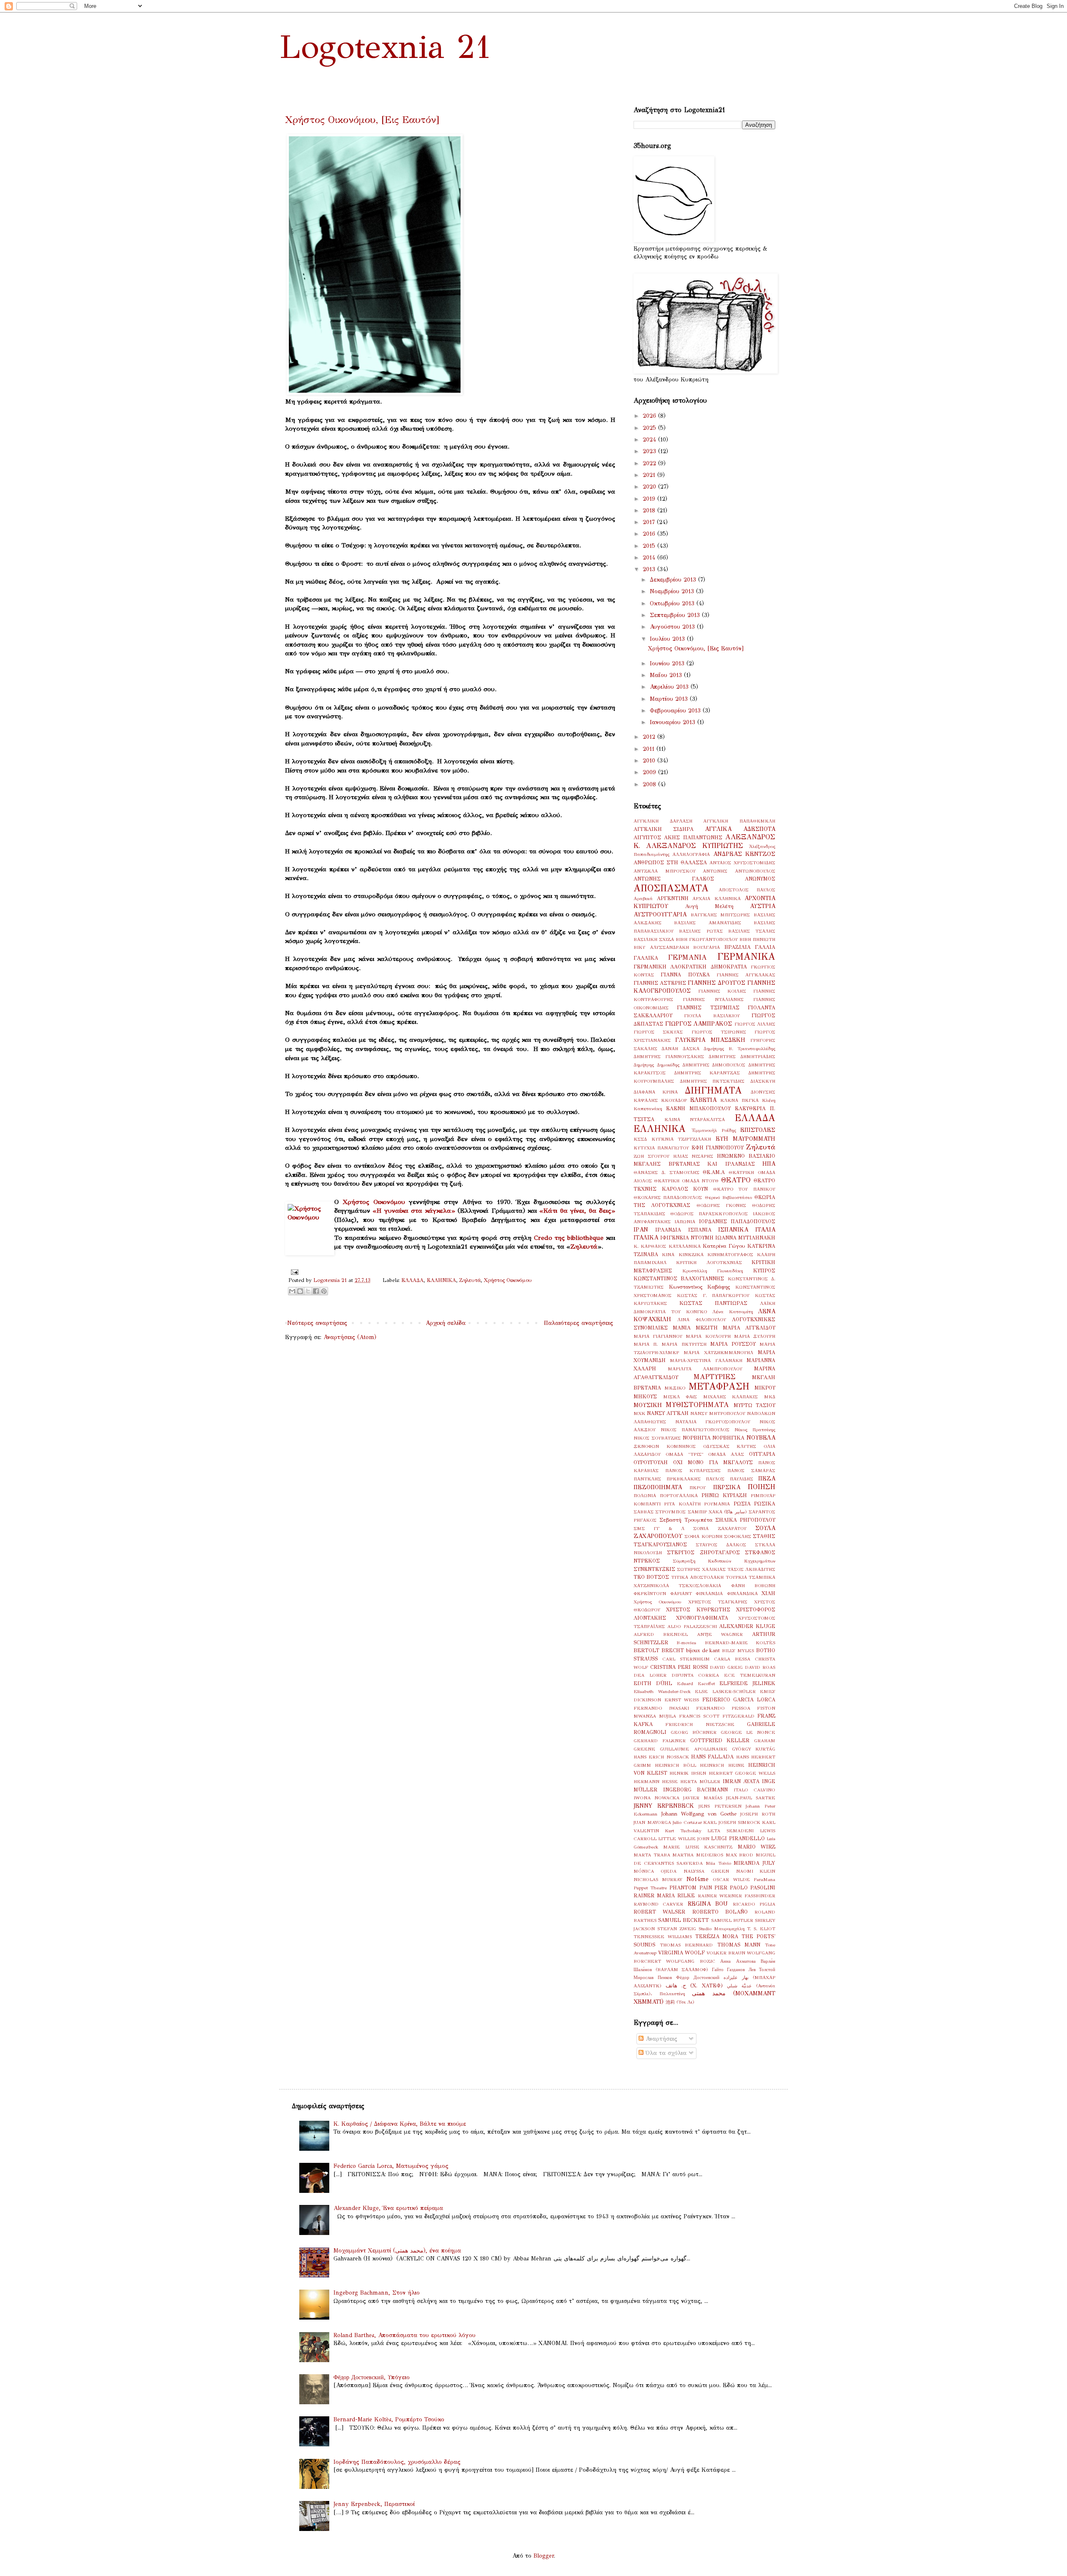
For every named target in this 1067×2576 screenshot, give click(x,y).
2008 (650, 784)
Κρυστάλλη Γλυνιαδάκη (713, 1271)
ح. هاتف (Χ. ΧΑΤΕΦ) (694, 1985)
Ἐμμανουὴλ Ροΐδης (714, 1130)
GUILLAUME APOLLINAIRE (693, 1749)
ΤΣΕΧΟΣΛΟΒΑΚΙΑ (700, 1585)
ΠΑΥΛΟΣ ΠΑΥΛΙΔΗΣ (729, 1479)
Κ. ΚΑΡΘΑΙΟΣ (650, 1246)
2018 (650, 510)
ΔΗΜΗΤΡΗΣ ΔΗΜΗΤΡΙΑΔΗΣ (742, 1056)
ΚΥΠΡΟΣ (764, 1270)
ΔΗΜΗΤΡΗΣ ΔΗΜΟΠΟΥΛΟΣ (714, 1065)
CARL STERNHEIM (686, 1659)
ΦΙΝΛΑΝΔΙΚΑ (742, 1593)
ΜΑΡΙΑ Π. (646, 1344)
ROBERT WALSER (659, 1912)
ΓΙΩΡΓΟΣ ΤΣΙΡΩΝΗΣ (719, 1032)
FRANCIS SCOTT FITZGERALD (717, 1716)
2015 (650, 546)
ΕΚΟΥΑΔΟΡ (674, 1100)
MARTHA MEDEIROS (698, 1855)
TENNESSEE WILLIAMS (663, 1936)
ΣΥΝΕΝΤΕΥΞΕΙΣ (654, 1569)
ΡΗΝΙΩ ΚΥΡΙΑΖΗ (724, 1495)
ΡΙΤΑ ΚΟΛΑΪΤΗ (682, 1504)
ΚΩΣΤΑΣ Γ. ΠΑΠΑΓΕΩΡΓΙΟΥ (713, 1295)
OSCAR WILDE (731, 1879)
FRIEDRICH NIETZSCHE (700, 1724)
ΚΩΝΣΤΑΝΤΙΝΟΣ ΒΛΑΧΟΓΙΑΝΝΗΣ (679, 1278)
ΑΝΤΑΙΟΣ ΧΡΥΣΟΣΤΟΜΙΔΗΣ (742, 863)
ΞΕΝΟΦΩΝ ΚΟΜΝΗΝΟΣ (665, 1446)
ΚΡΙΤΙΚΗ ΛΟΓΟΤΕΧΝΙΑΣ (709, 1262)
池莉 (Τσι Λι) (680, 2002)
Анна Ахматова (738, 1961)
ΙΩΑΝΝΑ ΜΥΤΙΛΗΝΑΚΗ (745, 1238)
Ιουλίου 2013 (668, 639)
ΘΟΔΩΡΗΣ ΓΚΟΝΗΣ (721, 1205)
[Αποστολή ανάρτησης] (293, 1272)
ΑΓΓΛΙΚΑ (718, 829)
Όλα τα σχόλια (665, 2053)
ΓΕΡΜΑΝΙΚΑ (746, 957)
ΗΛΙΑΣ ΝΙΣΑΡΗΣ (693, 1156)
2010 (650, 761)
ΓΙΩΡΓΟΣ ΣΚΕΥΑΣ (658, 1032)
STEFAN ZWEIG (677, 1929)
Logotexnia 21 (385, 47)
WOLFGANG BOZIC (690, 1961)
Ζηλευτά (584, 1246)
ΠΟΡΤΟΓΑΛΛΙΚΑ (679, 1495)
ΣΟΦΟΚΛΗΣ (738, 1536)
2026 (650, 416)
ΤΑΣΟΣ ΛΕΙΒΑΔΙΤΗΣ (751, 1569)
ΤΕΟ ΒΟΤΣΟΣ (651, 1577)
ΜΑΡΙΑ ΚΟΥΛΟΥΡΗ (708, 1336)
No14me (698, 1879)
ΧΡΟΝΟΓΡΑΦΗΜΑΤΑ (702, 1618)
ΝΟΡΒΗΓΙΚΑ (728, 1438)
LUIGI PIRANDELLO (738, 1838)
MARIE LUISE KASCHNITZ (698, 1847)
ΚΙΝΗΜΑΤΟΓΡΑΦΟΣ (730, 1254)
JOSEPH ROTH (758, 1814)
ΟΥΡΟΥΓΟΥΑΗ (651, 1462)
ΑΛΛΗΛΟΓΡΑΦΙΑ (691, 854)
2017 (650, 522)
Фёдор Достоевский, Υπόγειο (372, 2377)
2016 (650, 534)
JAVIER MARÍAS (703, 1798)
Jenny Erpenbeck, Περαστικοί (374, 2504)
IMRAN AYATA (741, 1781)
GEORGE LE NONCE (748, 1732)
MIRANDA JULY (754, 1863)
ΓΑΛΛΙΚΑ (646, 958)
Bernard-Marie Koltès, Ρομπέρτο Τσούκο (389, 2419)
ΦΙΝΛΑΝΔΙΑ (709, 1593)
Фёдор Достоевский (698, 1977)
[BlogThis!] (300, 1291)
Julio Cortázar (687, 1822)
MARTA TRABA (652, 1855)
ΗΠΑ (769, 1164)
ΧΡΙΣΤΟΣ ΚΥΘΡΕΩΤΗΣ (698, 1609)
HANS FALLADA (712, 1757)
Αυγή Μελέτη (709, 906)
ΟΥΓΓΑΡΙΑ (762, 1454)
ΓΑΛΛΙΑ (765, 947)
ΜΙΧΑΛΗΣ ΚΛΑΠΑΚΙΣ (731, 1397)
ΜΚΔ (770, 1397)
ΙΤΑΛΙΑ (765, 1230)
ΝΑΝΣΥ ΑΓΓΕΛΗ (668, 1413)
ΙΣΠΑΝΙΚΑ (733, 1230)
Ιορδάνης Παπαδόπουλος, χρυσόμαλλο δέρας (397, 2462)
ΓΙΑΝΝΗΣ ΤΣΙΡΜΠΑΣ (708, 1007)
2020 (650, 487)
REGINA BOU (708, 1904)
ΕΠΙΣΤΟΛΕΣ (758, 1130)
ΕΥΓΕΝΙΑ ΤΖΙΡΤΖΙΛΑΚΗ (681, 1139)
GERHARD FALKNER (660, 1741)
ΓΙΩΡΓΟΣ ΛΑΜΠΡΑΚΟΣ (699, 1024)
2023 (650, 451)
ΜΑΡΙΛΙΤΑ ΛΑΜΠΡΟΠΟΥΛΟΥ (705, 1369)
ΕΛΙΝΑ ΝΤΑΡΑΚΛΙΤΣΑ (695, 1119)
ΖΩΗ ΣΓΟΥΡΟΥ (651, 1156)
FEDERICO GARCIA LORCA (739, 1699)
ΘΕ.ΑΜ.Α (714, 1172)
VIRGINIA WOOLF (681, 1953)
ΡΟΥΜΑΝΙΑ (717, 1504)
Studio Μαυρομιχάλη (721, 1929)
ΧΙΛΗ (768, 1593)
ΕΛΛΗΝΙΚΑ (441, 1280)
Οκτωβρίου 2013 (673, 603)
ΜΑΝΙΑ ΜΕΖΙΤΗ (695, 1328)
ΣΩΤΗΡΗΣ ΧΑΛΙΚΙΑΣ (701, 1569)
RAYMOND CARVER (658, 1904)
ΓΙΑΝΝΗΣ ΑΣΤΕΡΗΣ (660, 983)
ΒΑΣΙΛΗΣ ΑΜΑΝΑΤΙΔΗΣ (707, 923)
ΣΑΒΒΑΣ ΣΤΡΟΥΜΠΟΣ (660, 1512)
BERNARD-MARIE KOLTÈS (740, 1643)
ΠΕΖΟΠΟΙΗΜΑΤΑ (658, 1487)
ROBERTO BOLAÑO (720, 1912)
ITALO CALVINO (755, 1790)
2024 (650, 440)
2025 (650, 428)
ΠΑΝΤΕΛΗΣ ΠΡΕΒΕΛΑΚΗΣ (667, 1479)
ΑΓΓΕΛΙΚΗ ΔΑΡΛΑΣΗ (663, 821)
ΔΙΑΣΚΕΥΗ (763, 1081)
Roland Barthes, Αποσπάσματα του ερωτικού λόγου (405, 2335)
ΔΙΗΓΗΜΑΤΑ (713, 1090)
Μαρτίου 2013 (670, 699)
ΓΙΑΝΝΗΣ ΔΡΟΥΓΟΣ (716, 983)
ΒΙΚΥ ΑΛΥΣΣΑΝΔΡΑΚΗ (661, 947)
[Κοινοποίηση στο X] (308, 1291)
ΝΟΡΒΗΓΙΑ (697, 1438)
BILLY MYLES (738, 1650)
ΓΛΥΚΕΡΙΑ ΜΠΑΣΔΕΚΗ (710, 1040)
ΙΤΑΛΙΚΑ (646, 1238)
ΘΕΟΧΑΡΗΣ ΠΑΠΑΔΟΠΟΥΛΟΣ (668, 1197)
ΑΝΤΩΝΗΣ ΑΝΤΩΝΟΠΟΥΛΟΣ (739, 871)
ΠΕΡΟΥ (698, 1487)
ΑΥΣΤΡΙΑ (763, 906)
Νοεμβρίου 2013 (673, 591)
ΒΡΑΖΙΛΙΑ (738, 947)
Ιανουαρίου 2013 (674, 722)
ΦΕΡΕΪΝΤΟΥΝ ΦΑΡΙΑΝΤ (663, 1593)
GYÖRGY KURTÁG (754, 1749)
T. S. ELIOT (761, 1929)
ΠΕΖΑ (767, 1479)
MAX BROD (740, 1855)
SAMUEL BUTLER (732, 1920)
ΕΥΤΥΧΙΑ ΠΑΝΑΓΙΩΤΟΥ (661, 1148)
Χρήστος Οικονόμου (374, 1202)
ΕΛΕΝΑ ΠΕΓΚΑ (739, 1100)
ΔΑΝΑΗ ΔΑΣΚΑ (680, 1048)
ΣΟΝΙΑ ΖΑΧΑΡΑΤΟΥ (720, 1528)
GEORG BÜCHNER (694, 1732)
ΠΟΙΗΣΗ (761, 1487)
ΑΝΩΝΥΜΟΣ (760, 879)
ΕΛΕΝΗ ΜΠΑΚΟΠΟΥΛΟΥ (698, 1108)
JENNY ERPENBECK (664, 1806)
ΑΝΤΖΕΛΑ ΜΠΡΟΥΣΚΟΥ (665, 871)
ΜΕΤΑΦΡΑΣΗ (719, 1386)
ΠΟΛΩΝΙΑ (645, 1495)
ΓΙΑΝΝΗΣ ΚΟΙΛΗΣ (722, 991)
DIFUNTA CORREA (695, 1675)
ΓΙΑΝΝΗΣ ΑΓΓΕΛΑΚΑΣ (746, 975)
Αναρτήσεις (660, 2039)
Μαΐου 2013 (667, 675)
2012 (650, 737)
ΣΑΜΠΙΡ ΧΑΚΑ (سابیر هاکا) (717, 1512)
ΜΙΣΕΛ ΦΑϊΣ (680, 1397)
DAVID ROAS (760, 1667)
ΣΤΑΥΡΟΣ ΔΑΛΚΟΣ (721, 1545)
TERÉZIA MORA (717, 1936)
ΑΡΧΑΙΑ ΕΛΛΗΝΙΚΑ (716, 898)
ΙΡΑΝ (641, 1230)
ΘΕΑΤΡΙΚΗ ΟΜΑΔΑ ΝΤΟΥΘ (686, 1181)
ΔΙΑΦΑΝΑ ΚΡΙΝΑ (656, 1092)
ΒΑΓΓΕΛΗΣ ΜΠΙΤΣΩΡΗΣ (720, 915)
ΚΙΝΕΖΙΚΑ (691, 1254)
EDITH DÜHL (653, 1683)
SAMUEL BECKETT (684, 1920)
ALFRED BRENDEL (661, 1634)
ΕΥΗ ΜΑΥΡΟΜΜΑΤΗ (746, 1139)
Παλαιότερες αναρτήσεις (579, 1323)
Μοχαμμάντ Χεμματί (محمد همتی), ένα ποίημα (397, 2251)
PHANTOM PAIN (690, 1887)
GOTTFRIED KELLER (720, 1740)
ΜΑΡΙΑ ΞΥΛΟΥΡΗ (755, 1336)
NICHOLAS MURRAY (658, 1879)
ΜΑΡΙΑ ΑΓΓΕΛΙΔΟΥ (749, 1328)
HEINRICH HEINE (722, 1765)
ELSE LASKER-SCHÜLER (725, 1691)
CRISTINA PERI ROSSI (679, 1667)
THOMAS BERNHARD (686, 1945)
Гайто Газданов (729, 1969)
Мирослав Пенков (653, 1977)
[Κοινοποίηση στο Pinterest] (324, 1291)
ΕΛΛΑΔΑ (412, 1280)
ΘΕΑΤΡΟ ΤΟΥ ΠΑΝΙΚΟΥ (744, 1189)
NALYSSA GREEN (706, 1871)
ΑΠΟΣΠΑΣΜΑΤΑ (671, 888)
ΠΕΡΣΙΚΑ (727, 1487)
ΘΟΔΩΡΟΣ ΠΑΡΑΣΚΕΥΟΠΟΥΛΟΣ (709, 1214)
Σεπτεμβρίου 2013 (676, 615)
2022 (650, 463)
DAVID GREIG (726, 1667)
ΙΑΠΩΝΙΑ (685, 1222)
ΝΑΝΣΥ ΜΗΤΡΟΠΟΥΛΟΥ (718, 1413)
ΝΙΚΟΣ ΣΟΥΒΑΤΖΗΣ (657, 1438)
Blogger (544, 2556)
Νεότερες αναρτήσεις (317, 1323)
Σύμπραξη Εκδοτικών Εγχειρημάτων (724, 1561)
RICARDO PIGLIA (754, 1904)
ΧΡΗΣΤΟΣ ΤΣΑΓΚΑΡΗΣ (718, 1602)
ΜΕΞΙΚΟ (675, 1388)
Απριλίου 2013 (670, 687)
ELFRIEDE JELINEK (747, 1683)
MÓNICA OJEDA (655, 1871)
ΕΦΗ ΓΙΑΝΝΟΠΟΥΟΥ (718, 1148)
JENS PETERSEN (720, 1806)
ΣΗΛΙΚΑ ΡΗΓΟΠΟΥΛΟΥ (745, 1520)
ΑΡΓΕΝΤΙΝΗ (673, 898)
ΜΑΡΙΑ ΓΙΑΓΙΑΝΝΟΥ (658, 1336)
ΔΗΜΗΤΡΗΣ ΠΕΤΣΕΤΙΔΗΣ (712, 1081)
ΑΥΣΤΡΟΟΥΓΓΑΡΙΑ (660, 914)
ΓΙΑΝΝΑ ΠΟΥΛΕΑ (685, 974)
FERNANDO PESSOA (723, 1708)
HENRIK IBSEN (688, 1773)
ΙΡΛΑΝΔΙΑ (668, 1230)
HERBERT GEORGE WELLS (742, 1773)
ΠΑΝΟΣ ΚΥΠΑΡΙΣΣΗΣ (693, 1470)
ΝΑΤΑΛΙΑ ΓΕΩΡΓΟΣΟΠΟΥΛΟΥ (713, 1422)
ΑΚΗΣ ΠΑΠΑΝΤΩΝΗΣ (693, 837)
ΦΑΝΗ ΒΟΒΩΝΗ (753, 1585)
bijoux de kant (703, 1650)
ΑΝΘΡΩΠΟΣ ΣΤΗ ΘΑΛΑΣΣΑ (670, 862)
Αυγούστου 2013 (673, 627)
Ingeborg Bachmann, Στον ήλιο (377, 2293)
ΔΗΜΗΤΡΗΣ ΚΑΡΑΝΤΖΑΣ (707, 1073)
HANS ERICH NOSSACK (661, 1757)
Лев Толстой (762, 1969)
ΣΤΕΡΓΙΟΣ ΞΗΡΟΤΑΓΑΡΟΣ (703, 1552)
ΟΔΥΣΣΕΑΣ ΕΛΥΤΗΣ (730, 1446)
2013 (650, 569)
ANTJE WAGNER (720, 1634)
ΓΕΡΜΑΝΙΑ (688, 957)
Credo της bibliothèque (569, 1238)
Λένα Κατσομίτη (733, 1312)
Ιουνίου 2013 (668, 663)
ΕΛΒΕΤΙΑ (703, 1100)
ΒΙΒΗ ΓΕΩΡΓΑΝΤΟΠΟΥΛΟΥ (707, 939)
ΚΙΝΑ (668, 1254)
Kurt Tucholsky (683, 1831)
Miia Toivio (718, 1863)
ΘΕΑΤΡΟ (736, 1180)
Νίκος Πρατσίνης (755, 1430)
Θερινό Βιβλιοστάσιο (728, 1197)
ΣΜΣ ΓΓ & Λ (659, 1528)
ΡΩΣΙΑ (742, 1504)
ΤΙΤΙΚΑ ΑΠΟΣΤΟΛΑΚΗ (697, 1577)
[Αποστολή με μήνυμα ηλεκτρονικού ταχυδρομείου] (292, 1291)
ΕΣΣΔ (640, 1139)
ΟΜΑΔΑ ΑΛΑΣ (726, 1454)
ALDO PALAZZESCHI (692, 1626)
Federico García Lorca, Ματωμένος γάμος (391, 2166)
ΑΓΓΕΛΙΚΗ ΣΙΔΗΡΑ (664, 829)
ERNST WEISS (682, 1700)
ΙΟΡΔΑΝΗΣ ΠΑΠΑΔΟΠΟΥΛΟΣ (737, 1221)
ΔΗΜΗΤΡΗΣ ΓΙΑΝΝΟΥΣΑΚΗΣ (669, 1056)
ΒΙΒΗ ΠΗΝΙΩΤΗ (757, 939)
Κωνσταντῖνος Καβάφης (700, 1287)
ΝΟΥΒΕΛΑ (761, 1438)
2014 (650, 558)
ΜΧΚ (639, 1413)
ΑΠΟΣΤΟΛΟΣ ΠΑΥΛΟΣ (747, 890)
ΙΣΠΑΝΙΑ (700, 1230)
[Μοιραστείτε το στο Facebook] (316, 1291)
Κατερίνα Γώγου (724, 1246)
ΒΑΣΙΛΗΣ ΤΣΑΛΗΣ (752, 931)
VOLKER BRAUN (726, 1953)
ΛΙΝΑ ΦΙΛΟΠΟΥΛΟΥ (701, 1319)
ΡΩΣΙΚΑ (765, 1504)
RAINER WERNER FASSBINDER (736, 1896)
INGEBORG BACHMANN (696, 1790)
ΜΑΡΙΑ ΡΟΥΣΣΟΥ (733, 1344)
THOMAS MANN (739, 1945)
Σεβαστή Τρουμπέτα (686, 1520)
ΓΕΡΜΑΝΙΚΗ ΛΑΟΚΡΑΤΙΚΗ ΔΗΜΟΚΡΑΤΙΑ (690, 967)
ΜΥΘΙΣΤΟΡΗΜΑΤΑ (697, 1405)
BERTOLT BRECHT (659, 1650)
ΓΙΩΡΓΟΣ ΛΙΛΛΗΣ (755, 1024)
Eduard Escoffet (696, 1683)
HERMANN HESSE (656, 1781)
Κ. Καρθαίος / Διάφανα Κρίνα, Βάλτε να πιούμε (400, 2124)
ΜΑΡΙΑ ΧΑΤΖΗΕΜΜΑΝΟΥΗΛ (718, 1352)
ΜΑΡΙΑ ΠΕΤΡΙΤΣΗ (684, 1344)
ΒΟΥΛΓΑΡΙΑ (706, 947)
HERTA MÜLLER (700, 1781)
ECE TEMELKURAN (750, 1675)
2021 (650, 475)
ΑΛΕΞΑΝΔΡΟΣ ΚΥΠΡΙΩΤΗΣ (694, 846)
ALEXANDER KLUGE (747, 1626)
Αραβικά (643, 898)
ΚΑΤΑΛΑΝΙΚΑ (685, 1246)
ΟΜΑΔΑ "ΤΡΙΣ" (685, 1454)
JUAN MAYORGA (652, 1822)
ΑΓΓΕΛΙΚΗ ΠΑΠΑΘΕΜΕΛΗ (739, 821)
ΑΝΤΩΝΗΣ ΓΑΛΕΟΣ (674, 879)
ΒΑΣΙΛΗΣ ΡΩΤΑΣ (701, 931)
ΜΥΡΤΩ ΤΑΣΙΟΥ (754, 1405)
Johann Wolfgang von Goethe (699, 1814)
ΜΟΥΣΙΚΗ (648, 1405)
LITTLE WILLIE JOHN (684, 1839)
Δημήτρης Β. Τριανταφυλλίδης (739, 1048)
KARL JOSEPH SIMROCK (732, 1822)
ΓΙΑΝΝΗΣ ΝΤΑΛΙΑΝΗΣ (713, 999)
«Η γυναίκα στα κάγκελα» (414, 1210)
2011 (650, 749)
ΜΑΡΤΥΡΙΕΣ (715, 1377)
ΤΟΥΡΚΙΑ (736, 1577)
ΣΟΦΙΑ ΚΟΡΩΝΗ (703, 1536)
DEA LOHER (650, 1675)
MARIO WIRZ (756, 1847)
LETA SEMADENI (730, 1831)
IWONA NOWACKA (656, 1798)
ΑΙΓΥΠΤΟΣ (647, 837)
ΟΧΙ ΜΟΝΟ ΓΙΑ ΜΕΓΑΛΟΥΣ (713, 1462)
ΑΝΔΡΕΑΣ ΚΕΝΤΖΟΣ (744, 854)
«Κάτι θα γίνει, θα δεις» (577, 1210)
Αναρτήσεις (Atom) (350, 1337)
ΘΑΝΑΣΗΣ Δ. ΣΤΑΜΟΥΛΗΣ (666, 1172)
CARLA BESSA (732, 1659)
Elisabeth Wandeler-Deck (662, 1691)
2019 (650, 499)
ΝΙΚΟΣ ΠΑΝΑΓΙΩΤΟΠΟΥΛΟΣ (695, 1430)
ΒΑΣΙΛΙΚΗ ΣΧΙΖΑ (654, 939)
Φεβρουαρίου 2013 (676, 711)
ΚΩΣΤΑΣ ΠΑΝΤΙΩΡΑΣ (713, 1303)
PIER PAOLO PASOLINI (745, 1887)
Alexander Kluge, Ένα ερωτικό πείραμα (388, 2208)
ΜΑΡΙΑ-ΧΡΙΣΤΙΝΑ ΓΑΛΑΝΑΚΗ (706, 1360)
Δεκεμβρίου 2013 (674, 580)
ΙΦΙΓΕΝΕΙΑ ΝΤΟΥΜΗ (687, 1238)
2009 (650, 772)
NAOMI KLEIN (756, 1871)
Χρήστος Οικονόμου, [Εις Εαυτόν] (362, 120)
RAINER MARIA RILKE (664, 1895)
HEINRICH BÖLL (675, 1765)
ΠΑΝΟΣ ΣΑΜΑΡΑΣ (751, 1470)
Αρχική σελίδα (446, 1323)
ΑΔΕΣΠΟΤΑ (759, 829)
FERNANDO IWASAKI (661, 1708)
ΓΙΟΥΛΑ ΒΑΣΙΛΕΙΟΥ (712, 1016)
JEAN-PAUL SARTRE (751, 1798)
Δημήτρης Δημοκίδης (656, 1065)
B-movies (686, 1643)
